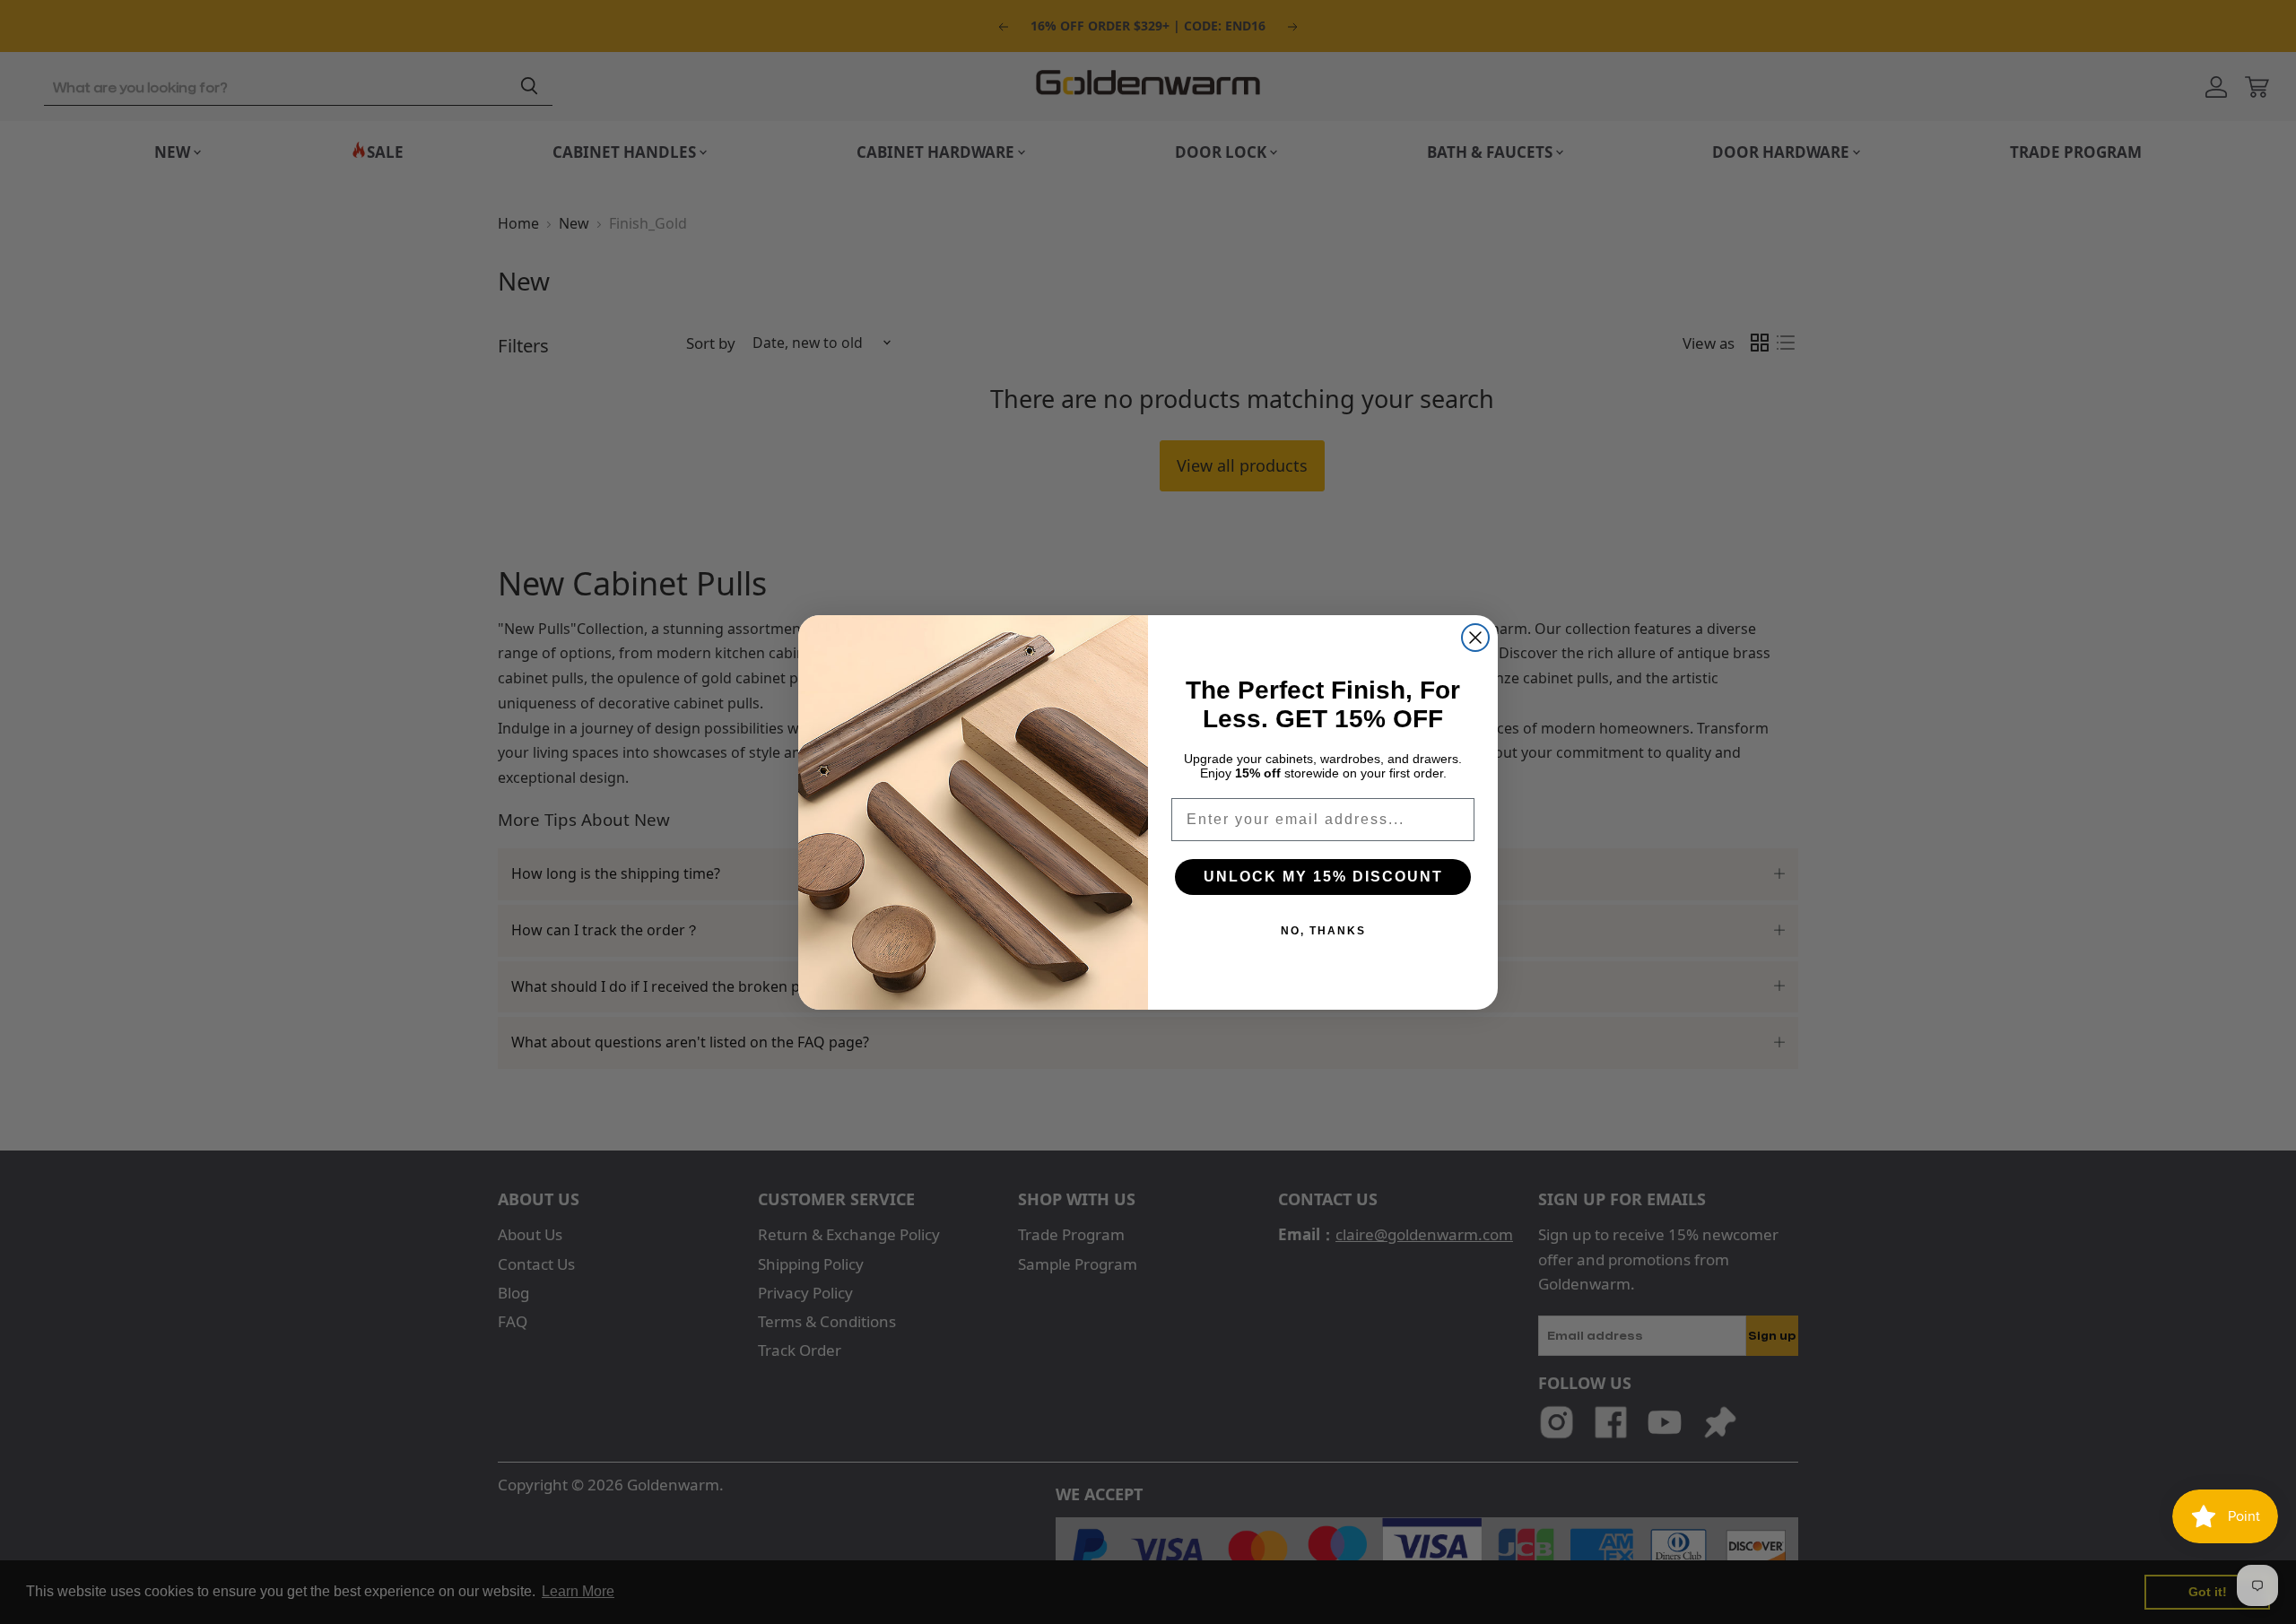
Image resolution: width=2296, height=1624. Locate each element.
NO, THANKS (1323, 931)
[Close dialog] (1475, 638)
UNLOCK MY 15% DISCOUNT (1323, 877)
